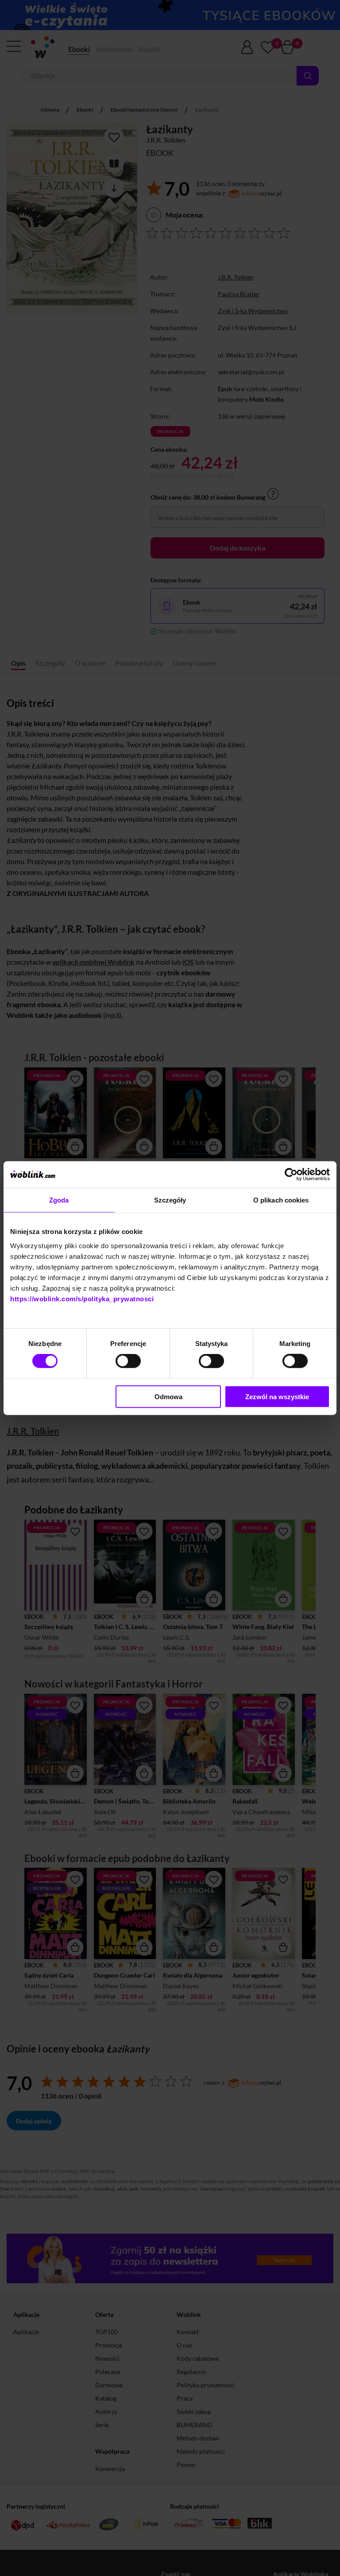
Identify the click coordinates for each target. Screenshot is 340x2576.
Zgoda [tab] (59, 1200)
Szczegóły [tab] (170, 1200)
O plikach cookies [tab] (281, 1200)
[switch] (128, 1361)
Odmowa (168, 1396)
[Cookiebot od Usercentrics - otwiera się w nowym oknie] (291, 1175)
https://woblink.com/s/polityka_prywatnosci (82, 1298)
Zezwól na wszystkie (277, 1396)
